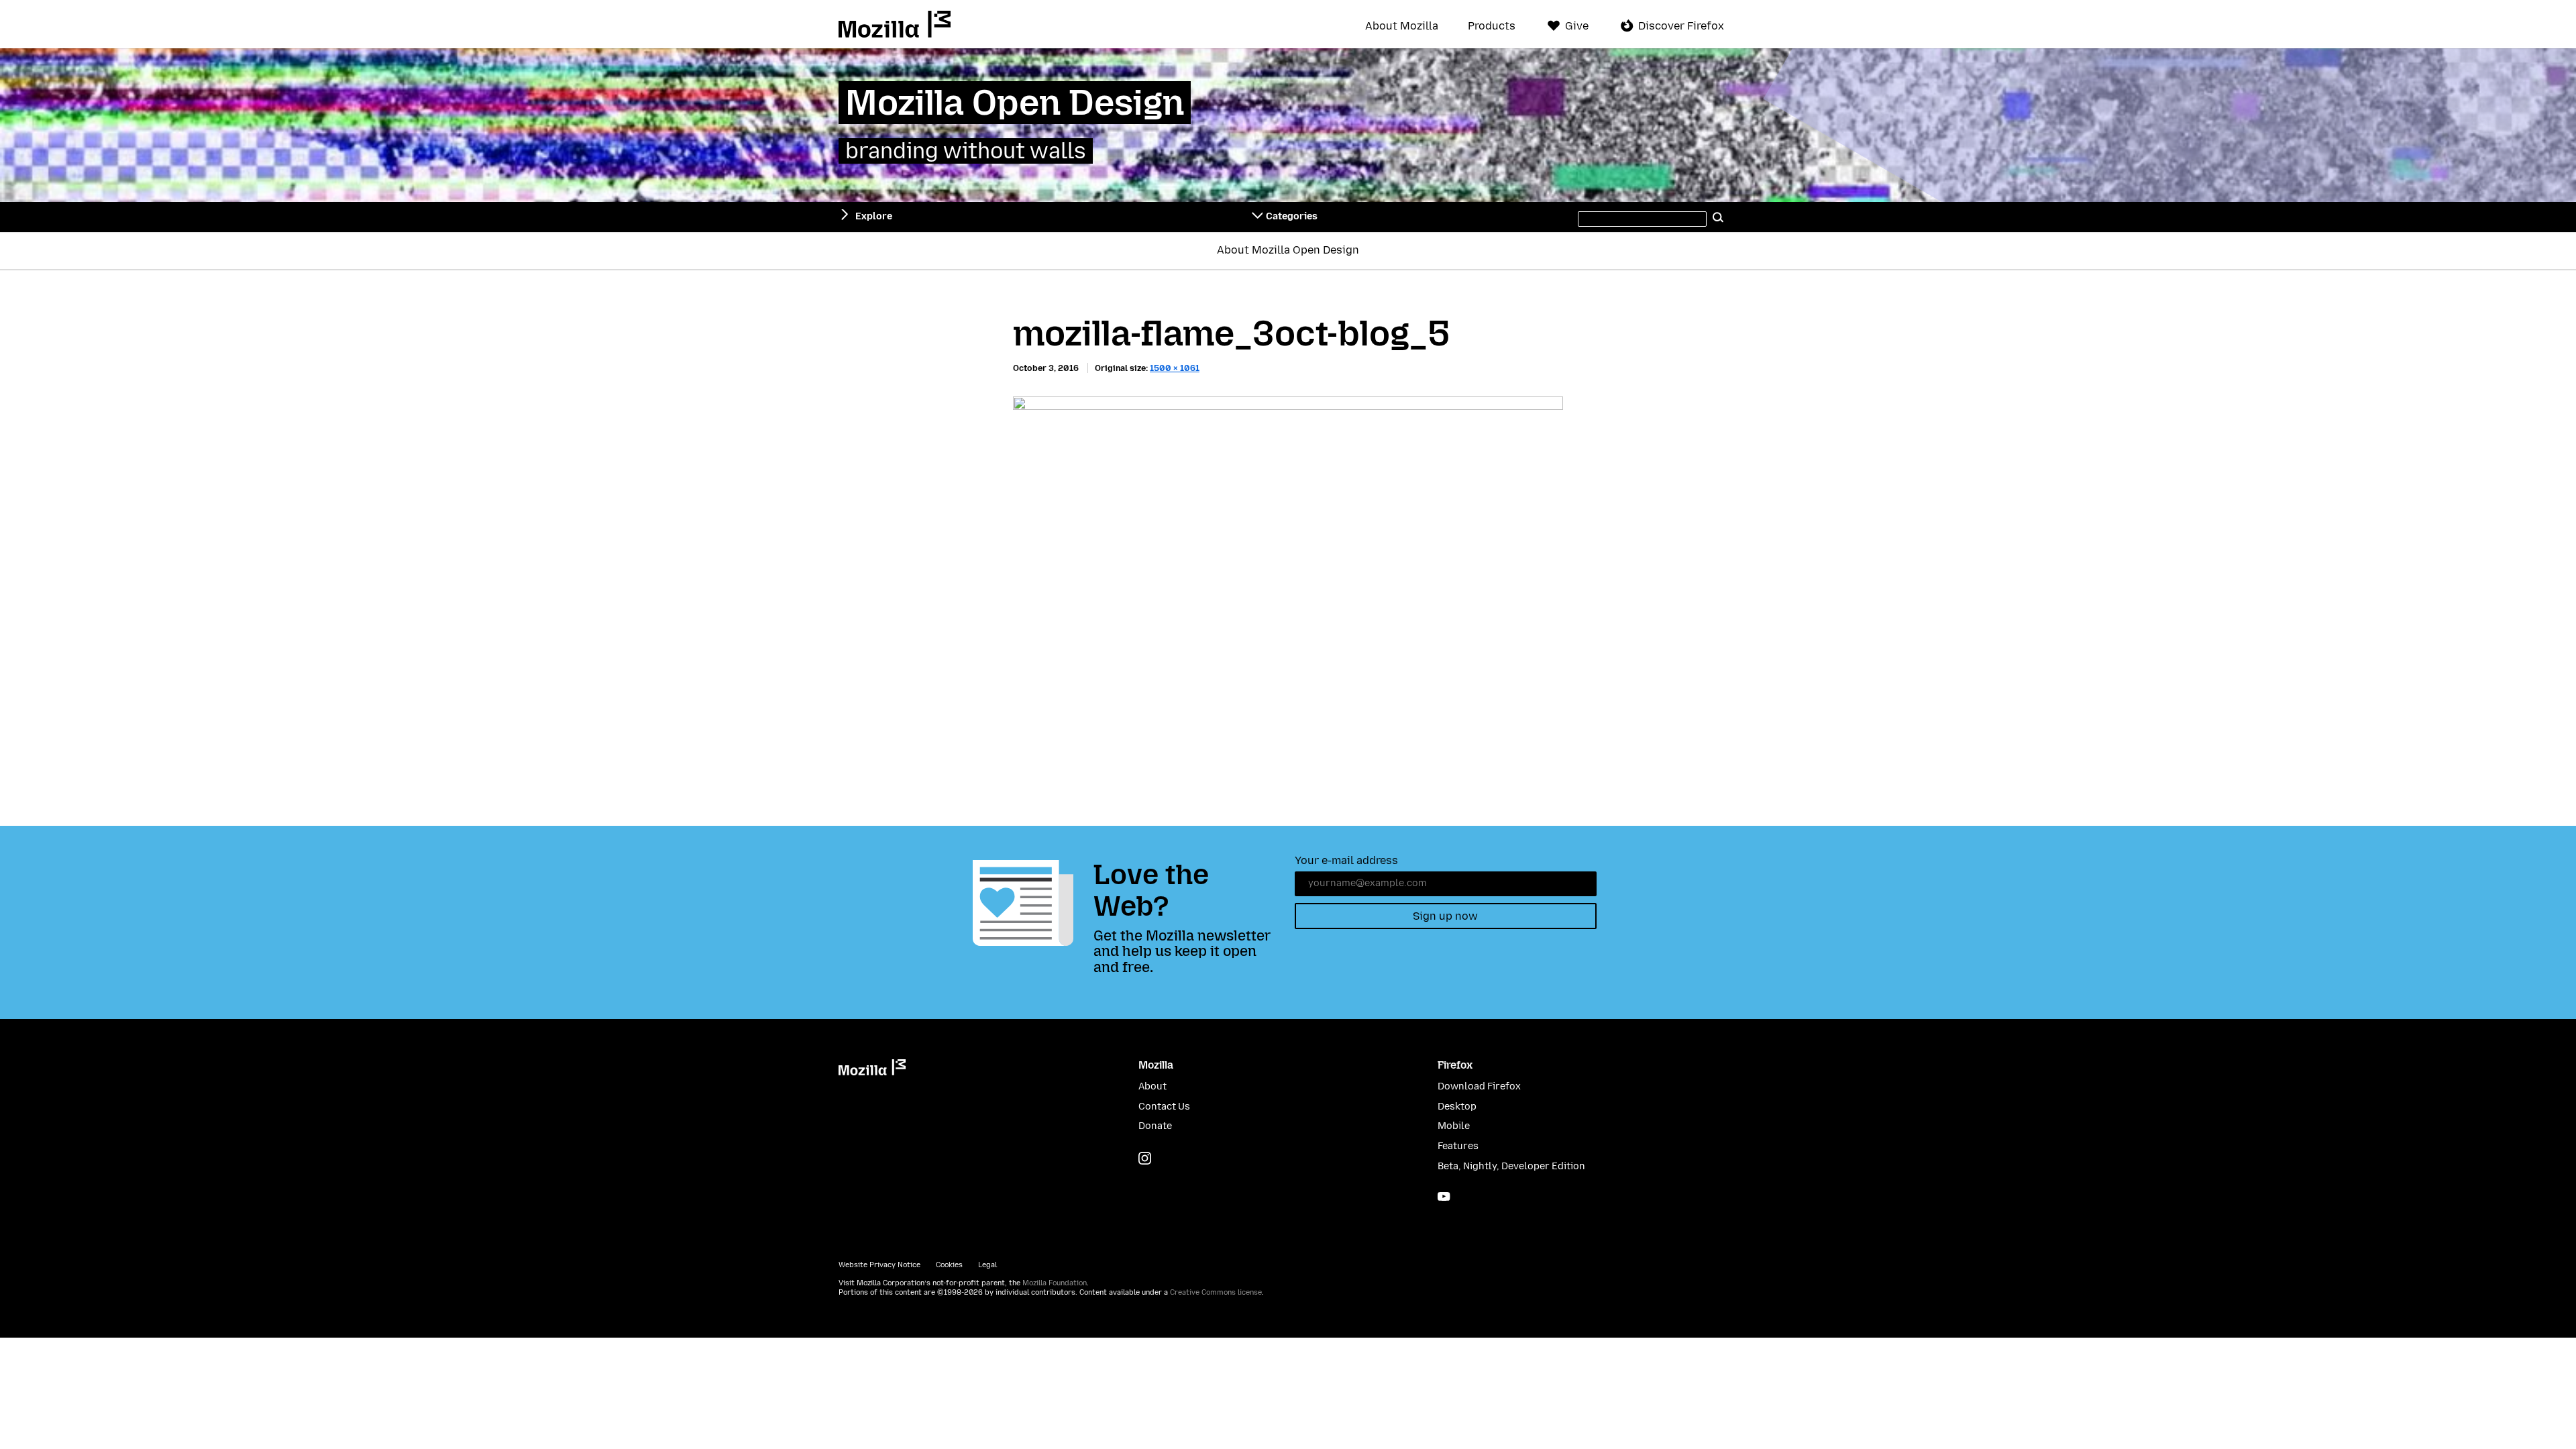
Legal (987, 1265)
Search (1719, 217)
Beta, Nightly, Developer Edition (1511, 1166)
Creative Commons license (1216, 1292)
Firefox (1455, 1065)
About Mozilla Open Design (1288, 250)
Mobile (1454, 1126)
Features (1458, 1146)
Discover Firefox (1681, 26)
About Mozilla (1402, 26)
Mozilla (895, 24)
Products (1492, 26)
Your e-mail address (1346, 860)
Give (1577, 26)
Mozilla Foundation (1055, 1283)
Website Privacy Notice (879, 1265)
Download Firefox (1479, 1086)
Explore (874, 216)
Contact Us (1164, 1107)
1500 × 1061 (1175, 368)
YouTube (1444, 1196)
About (1152, 1086)
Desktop (1457, 1107)
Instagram (1145, 1158)
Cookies (949, 1265)
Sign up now (1445, 916)
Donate (1155, 1126)
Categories (1292, 216)
